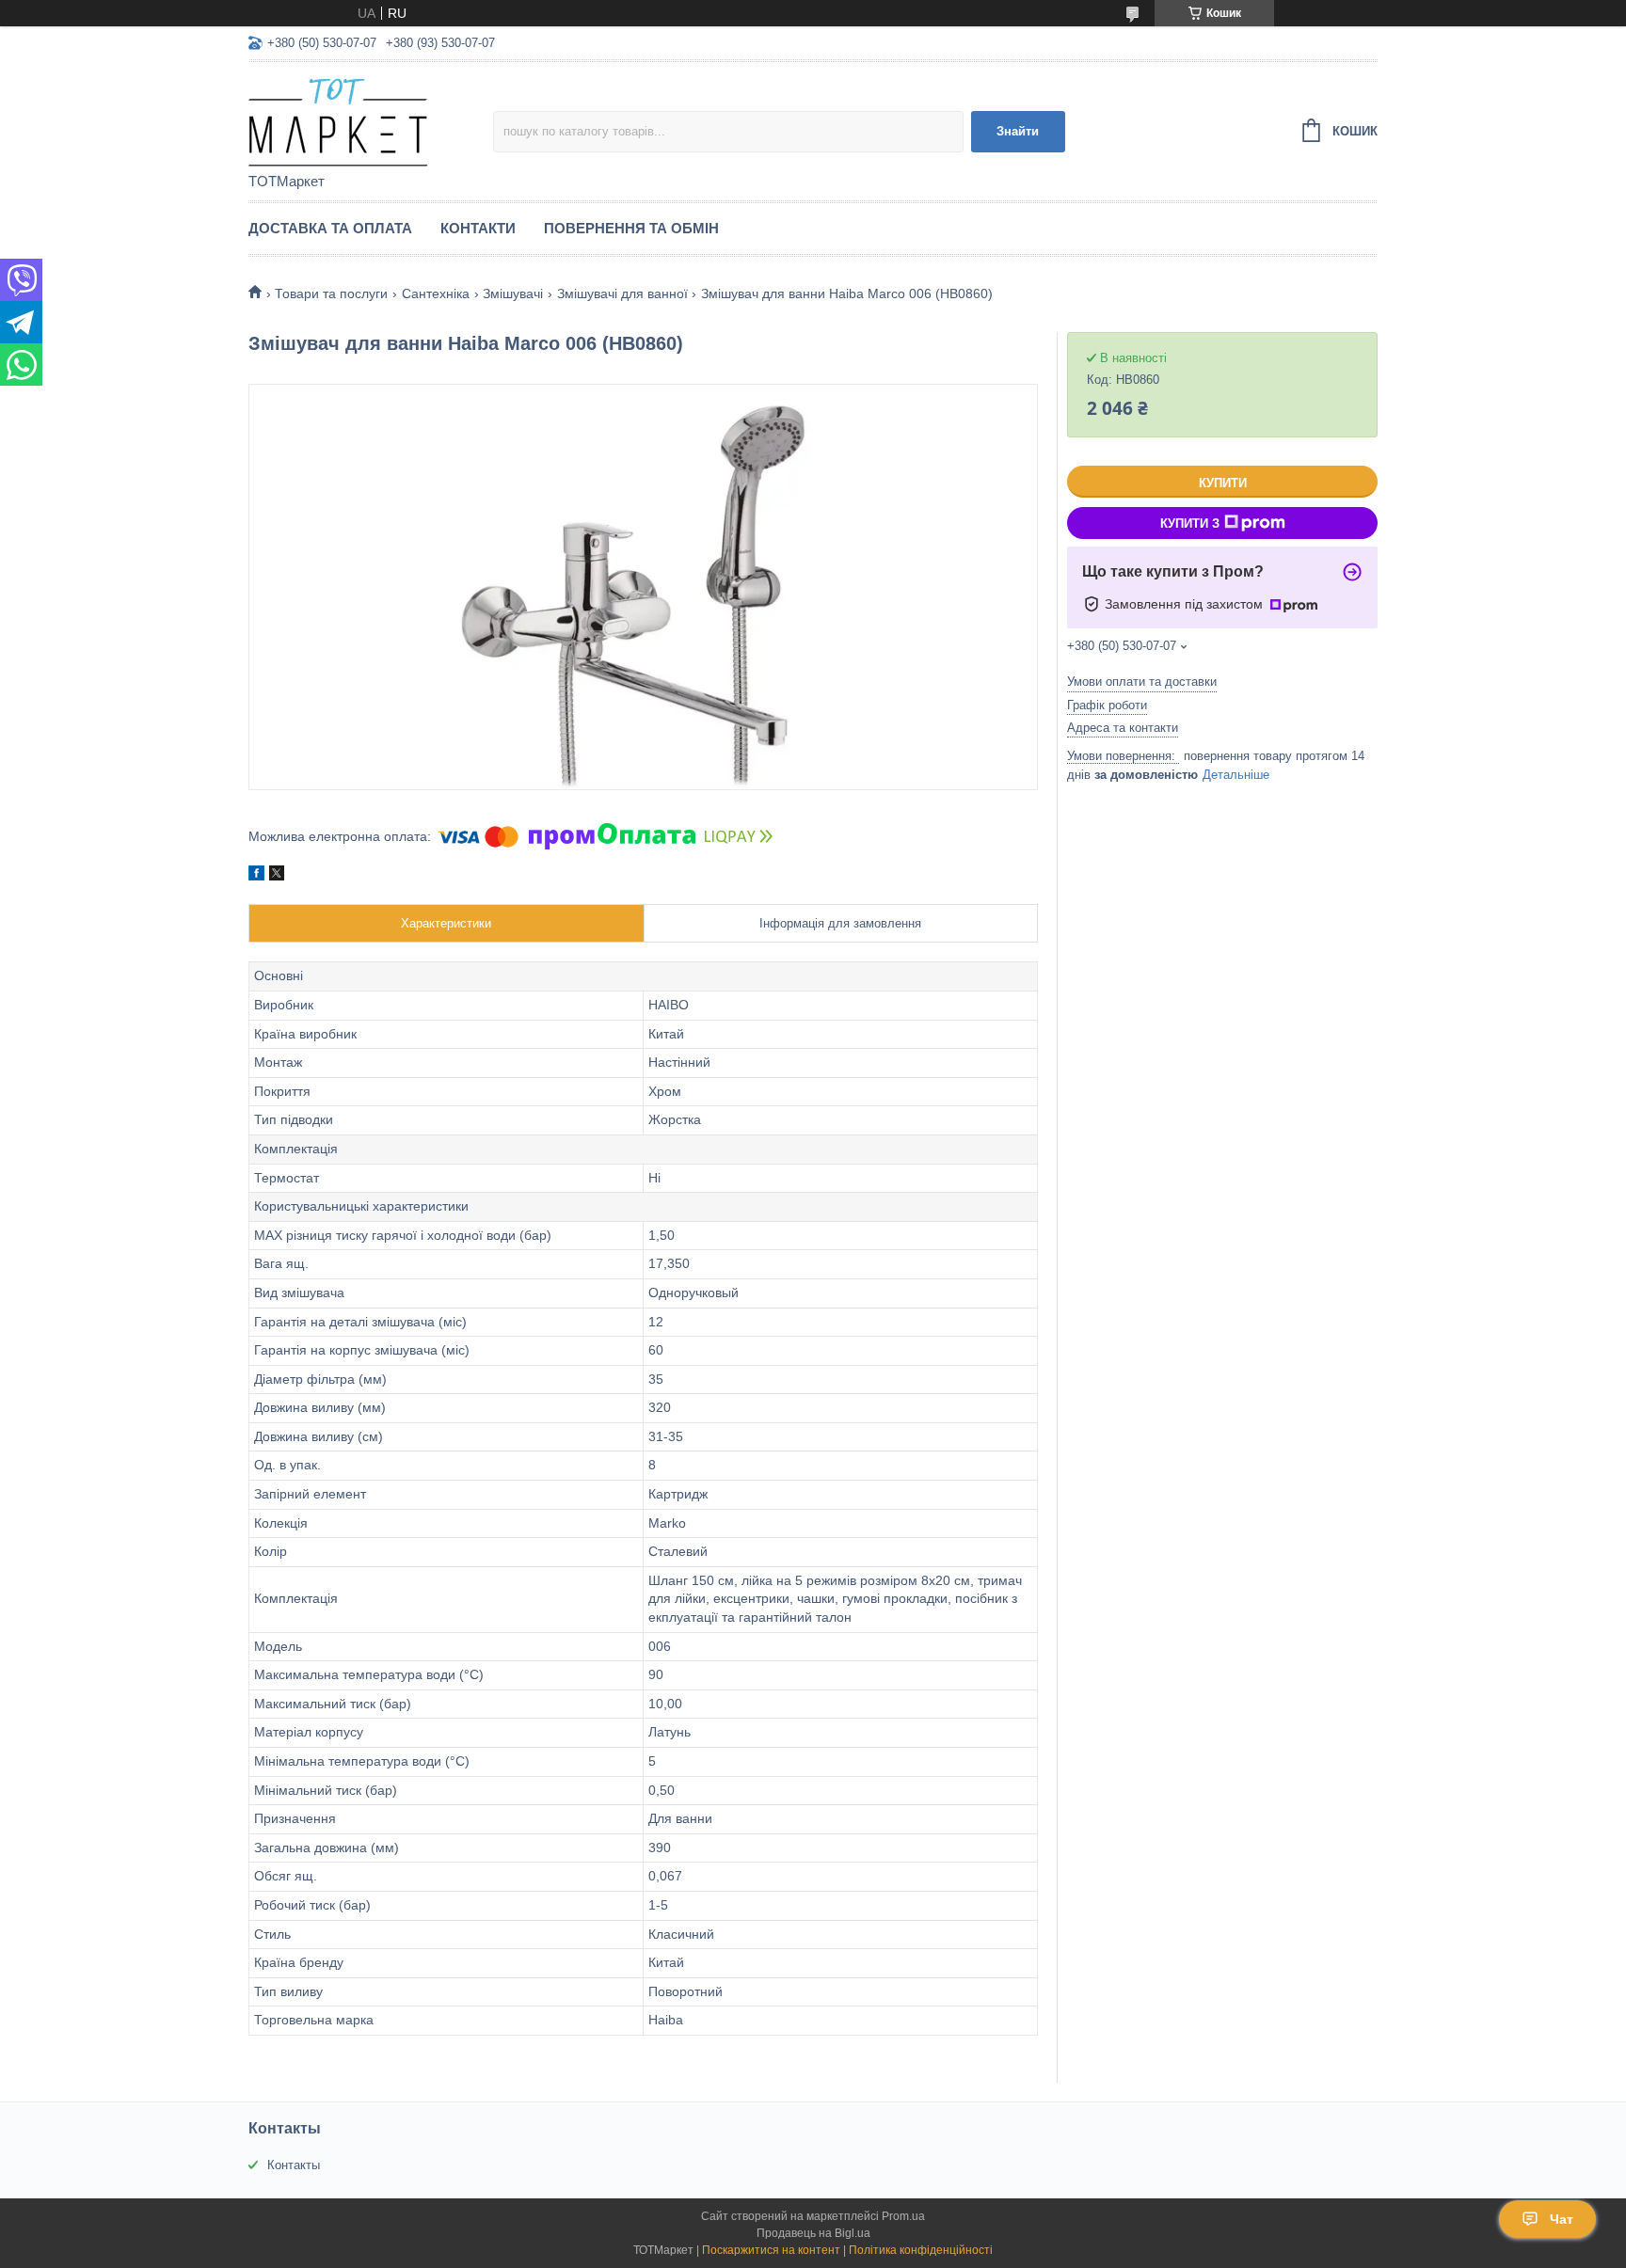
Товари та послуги (331, 293)
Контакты (294, 2165)
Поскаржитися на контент (771, 2250)
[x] (277, 876)
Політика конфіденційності (921, 2250)
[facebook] (256, 876)
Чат (1562, 2219)
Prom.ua (903, 2216)
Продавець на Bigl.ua (813, 2233)
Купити (1223, 483)
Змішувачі (513, 293)
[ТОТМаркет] (371, 119)
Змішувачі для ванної (622, 293)
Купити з (1190, 523)
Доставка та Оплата (330, 228)
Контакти (478, 228)
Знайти (1018, 131)
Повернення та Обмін (631, 228)
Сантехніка (436, 293)
